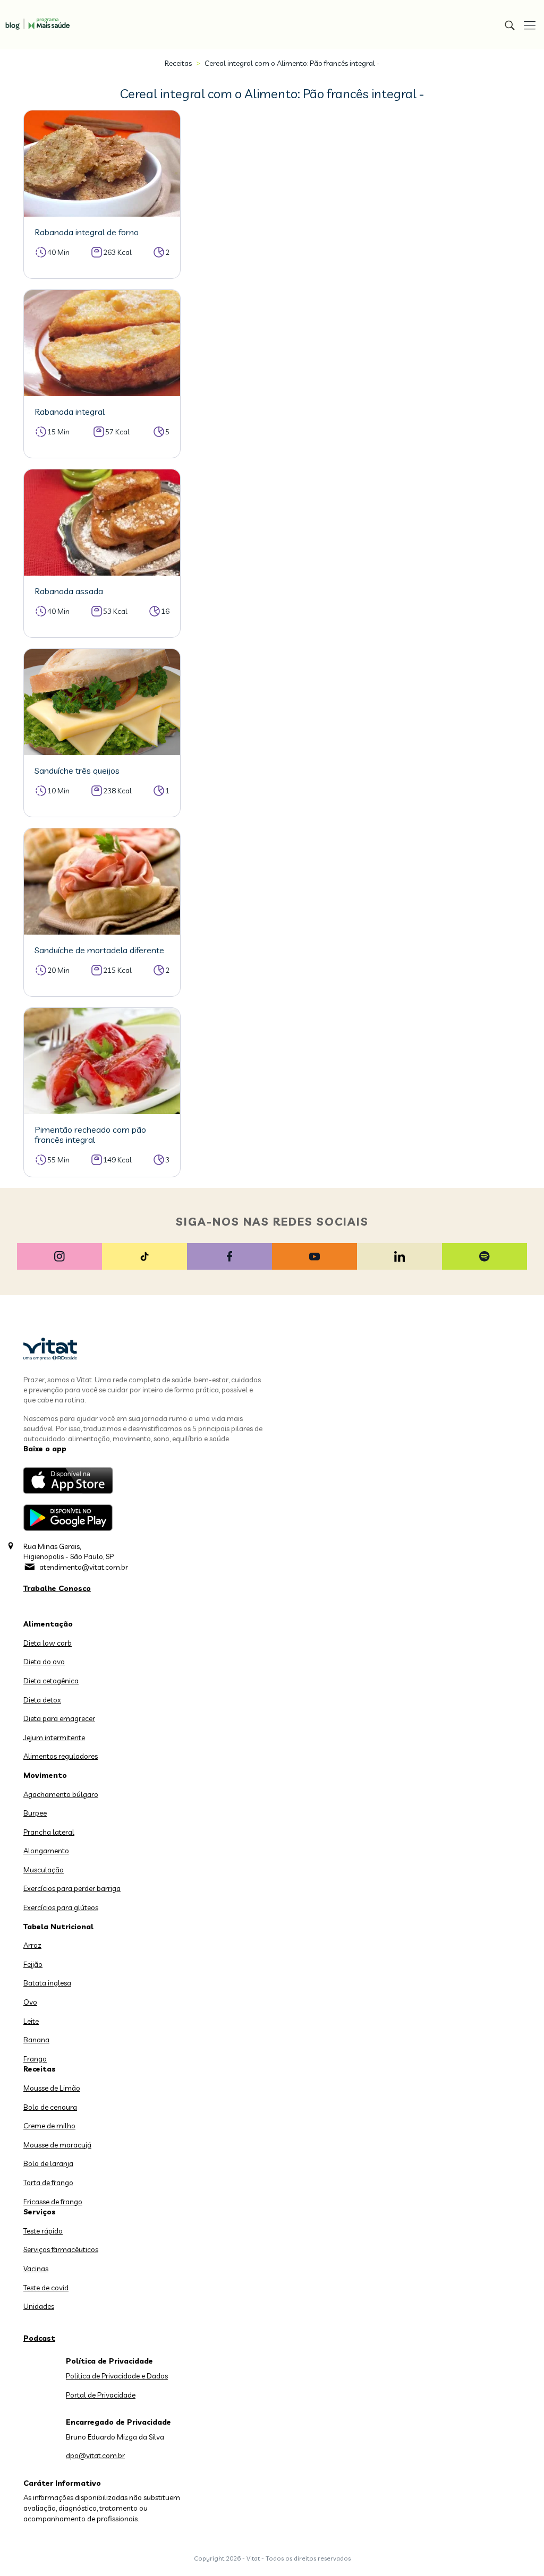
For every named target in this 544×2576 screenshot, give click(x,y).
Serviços (40, 2212)
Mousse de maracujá (57, 2145)
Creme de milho (49, 2126)
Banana (36, 2040)
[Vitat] (35, 19)
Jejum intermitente (54, 1738)
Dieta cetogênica (51, 1681)
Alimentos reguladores (61, 1756)
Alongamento (46, 1851)
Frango (35, 2059)
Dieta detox (42, 1700)
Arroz (32, 1945)
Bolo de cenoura (50, 2107)
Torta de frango (48, 2183)
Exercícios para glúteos (61, 1907)
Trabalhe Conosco (57, 1588)
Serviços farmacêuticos (61, 2249)
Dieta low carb (48, 1643)
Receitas (178, 63)
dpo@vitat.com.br (95, 2455)
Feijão (33, 1964)
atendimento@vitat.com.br (84, 1567)
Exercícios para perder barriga (72, 1888)
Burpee (35, 1813)
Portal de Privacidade (101, 2395)
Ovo (30, 2002)
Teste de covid (46, 2288)
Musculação (44, 1870)
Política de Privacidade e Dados (117, 2376)
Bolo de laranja (48, 2163)
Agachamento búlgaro (61, 1794)
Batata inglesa (47, 1983)
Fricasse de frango (53, 2202)
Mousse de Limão (52, 2088)
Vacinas (36, 2269)
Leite (31, 2021)
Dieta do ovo (44, 1662)
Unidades (39, 2306)
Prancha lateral (49, 1832)
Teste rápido (43, 2231)
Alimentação (48, 1624)
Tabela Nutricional (58, 1927)
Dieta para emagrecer (59, 1718)
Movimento (45, 1775)
